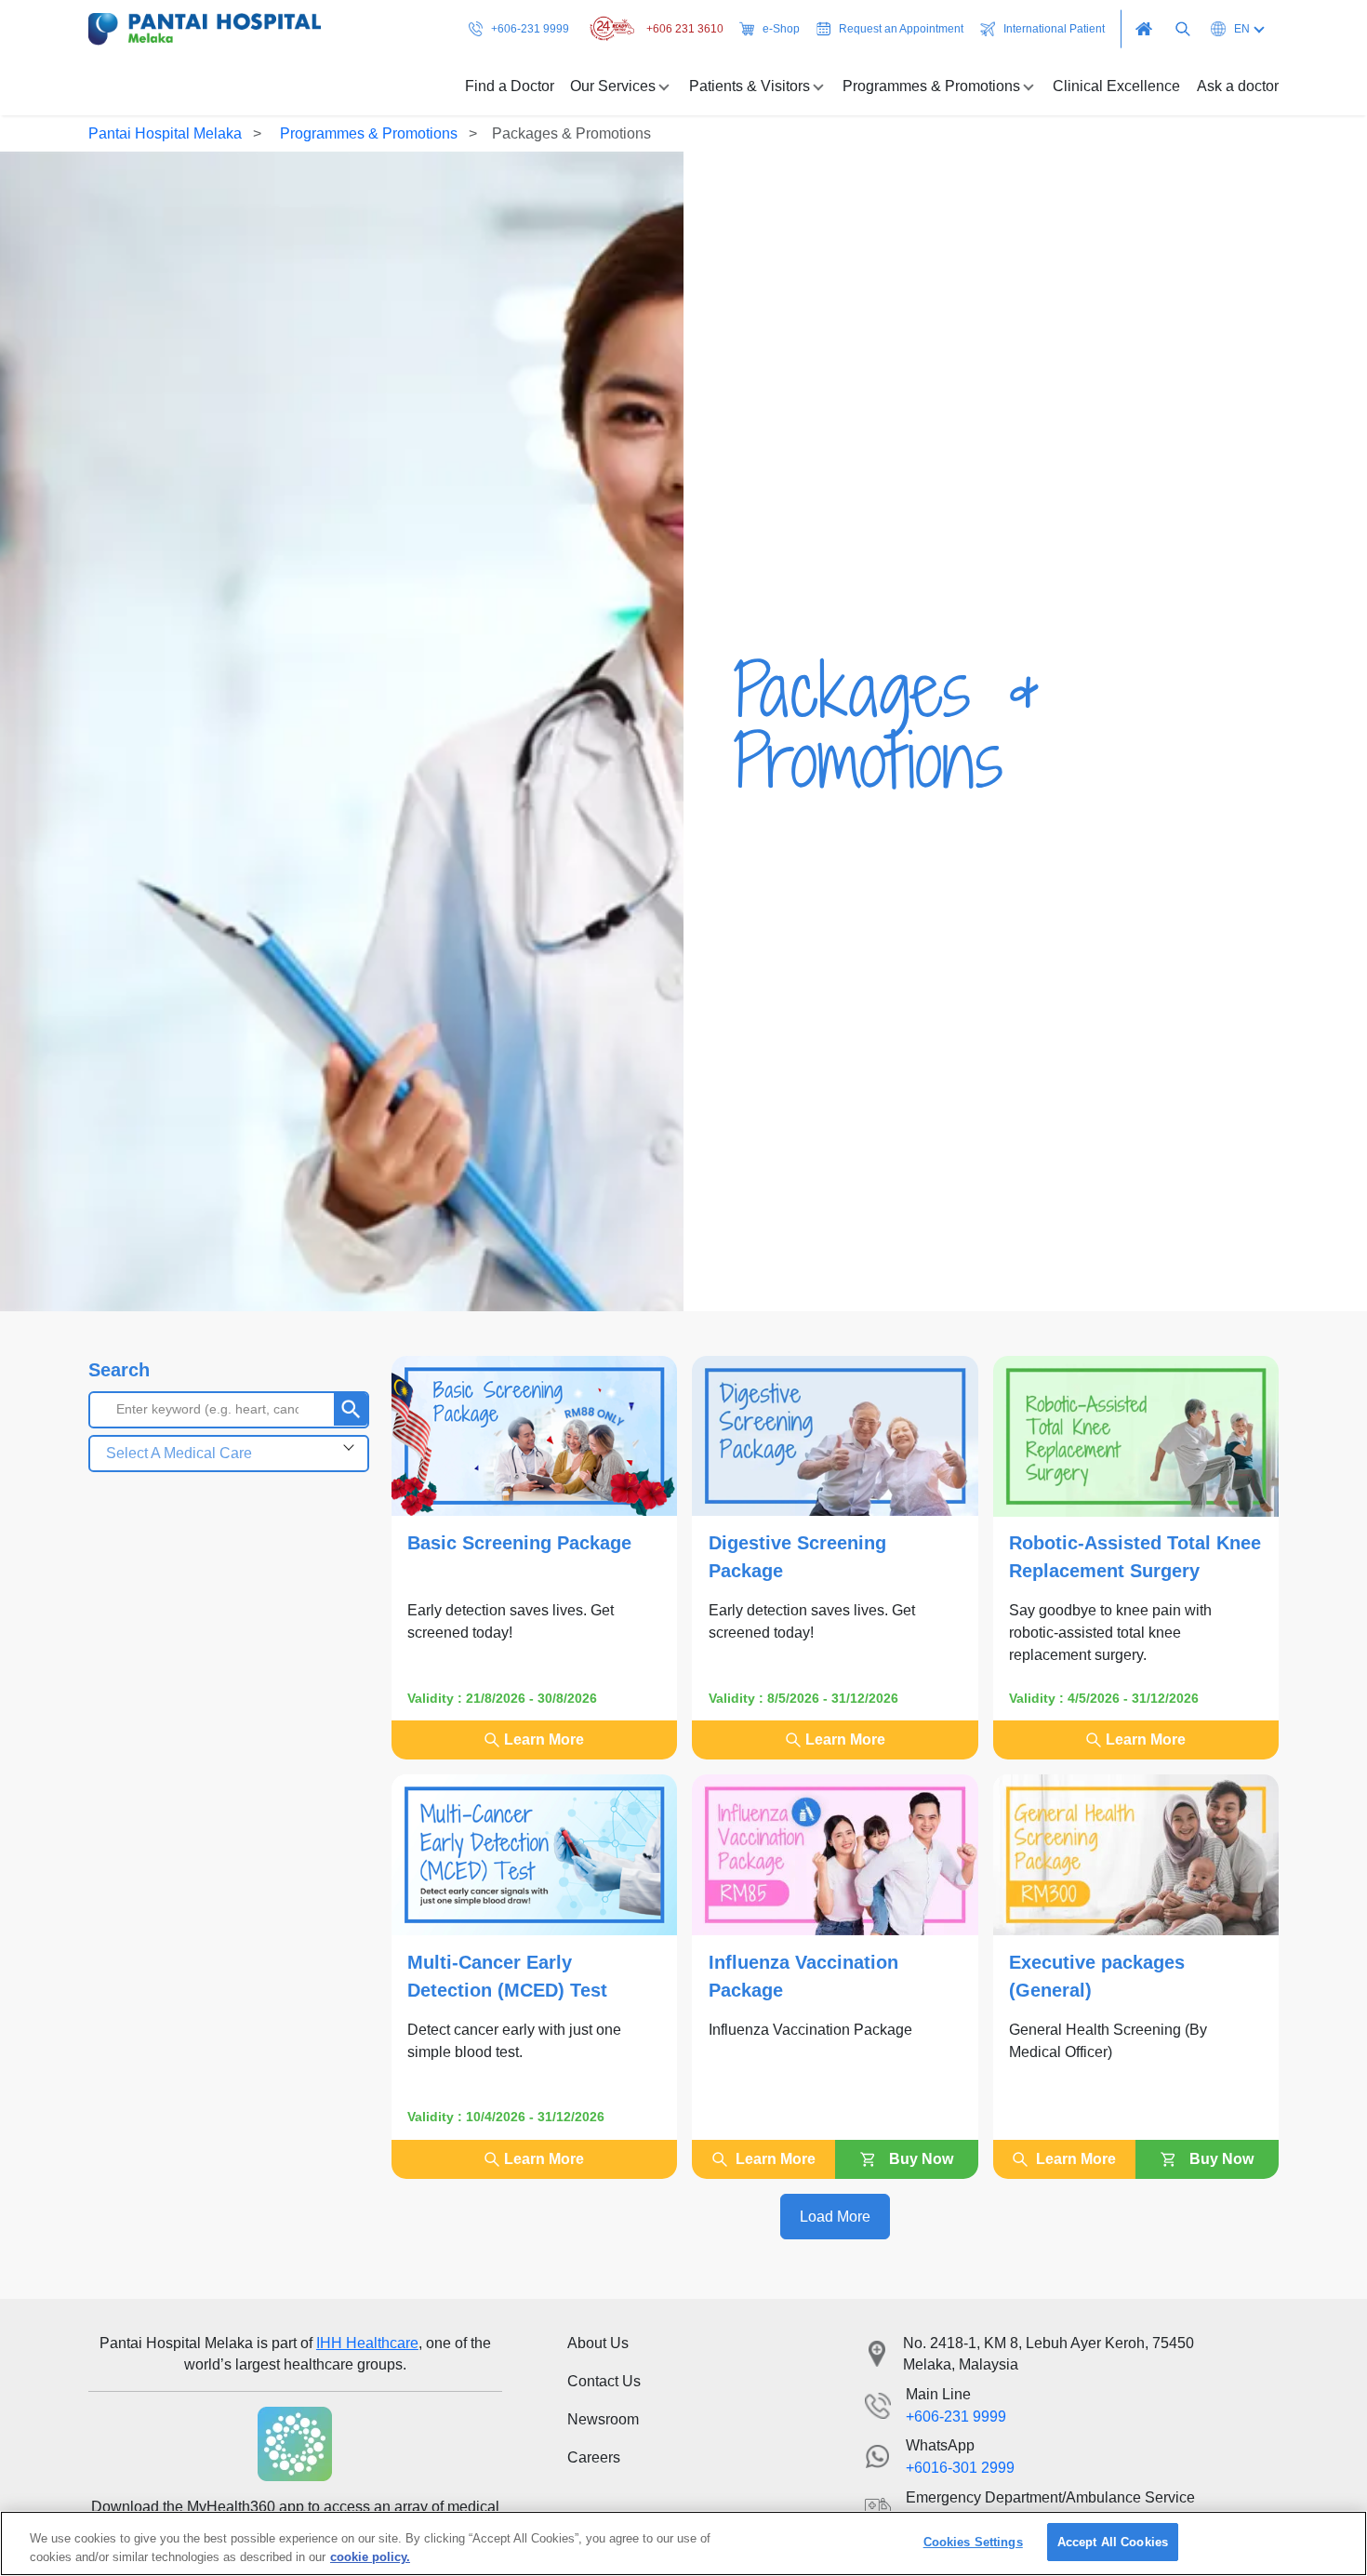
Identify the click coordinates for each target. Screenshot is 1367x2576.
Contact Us (604, 2381)
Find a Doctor (510, 86)
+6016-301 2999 (960, 2468)
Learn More (544, 1739)
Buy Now (921, 2159)
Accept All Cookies (1113, 2542)
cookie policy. (370, 2556)
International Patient (1054, 29)
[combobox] (229, 1454)
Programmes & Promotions (367, 133)
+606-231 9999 (530, 29)
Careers (594, 2457)
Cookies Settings (973, 2542)
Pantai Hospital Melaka (165, 133)
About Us (598, 2343)
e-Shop (781, 29)
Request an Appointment (901, 29)
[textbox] (229, 1454)
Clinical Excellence (1116, 86)
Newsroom (603, 2419)
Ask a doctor (1238, 86)
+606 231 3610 (685, 29)
